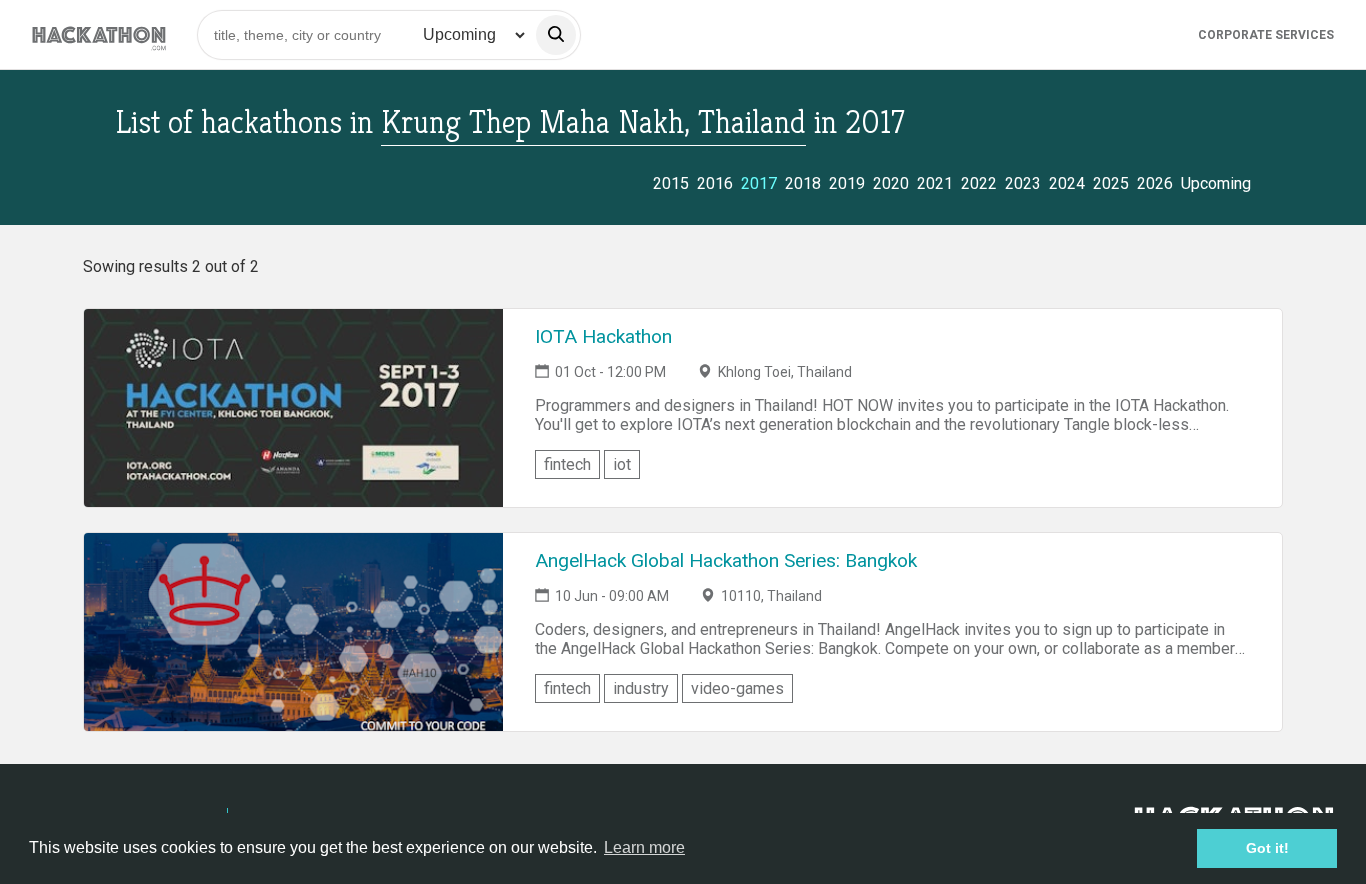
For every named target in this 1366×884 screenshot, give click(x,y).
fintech (567, 464)
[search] (556, 35)
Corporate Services (1266, 35)
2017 (759, 183)
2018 (803, 183)
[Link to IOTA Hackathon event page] (293, 408)
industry (641, 688)
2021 (935, 183)
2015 (671, 183)
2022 (979, 183)
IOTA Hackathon (603, 336)
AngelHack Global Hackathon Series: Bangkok (726, 560)
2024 (1067, 183)
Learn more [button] (644, 847)
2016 (715, 183)
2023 (1023, 183)
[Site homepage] (99, 34)
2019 (847, 183)
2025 (1111, 183)
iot (622, 464)
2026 (1155, 183)
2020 (891, 183)
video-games (737, 688)
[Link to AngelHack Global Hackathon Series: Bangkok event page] (293, 632)
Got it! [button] (1267, 848)
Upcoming (1216, 183)
